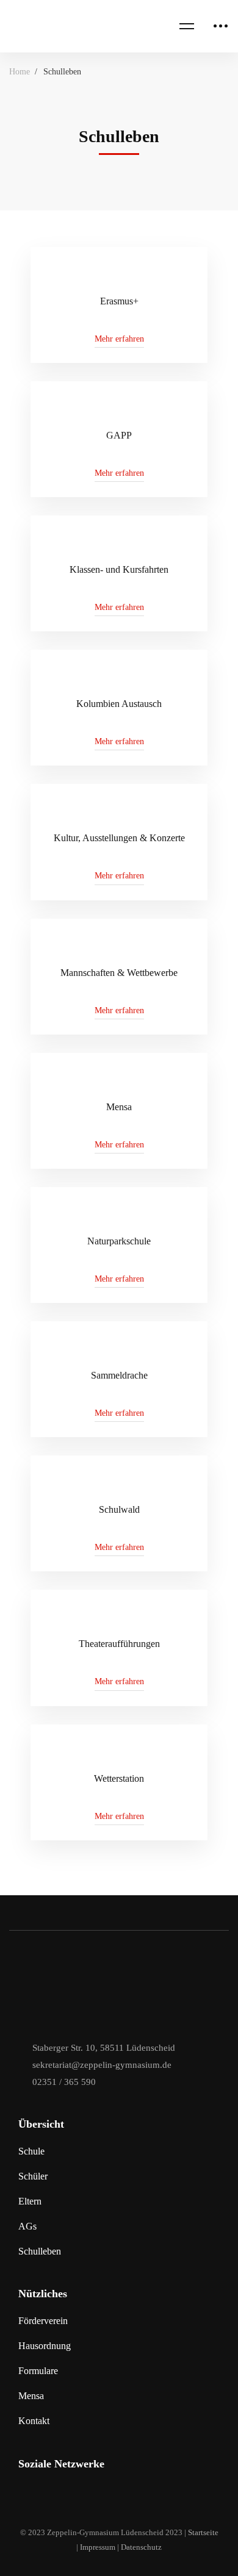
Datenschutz (141, 2547)
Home (20, 72)
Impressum (98, 2547)
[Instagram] (24, 2497)
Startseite (203, 2532)
